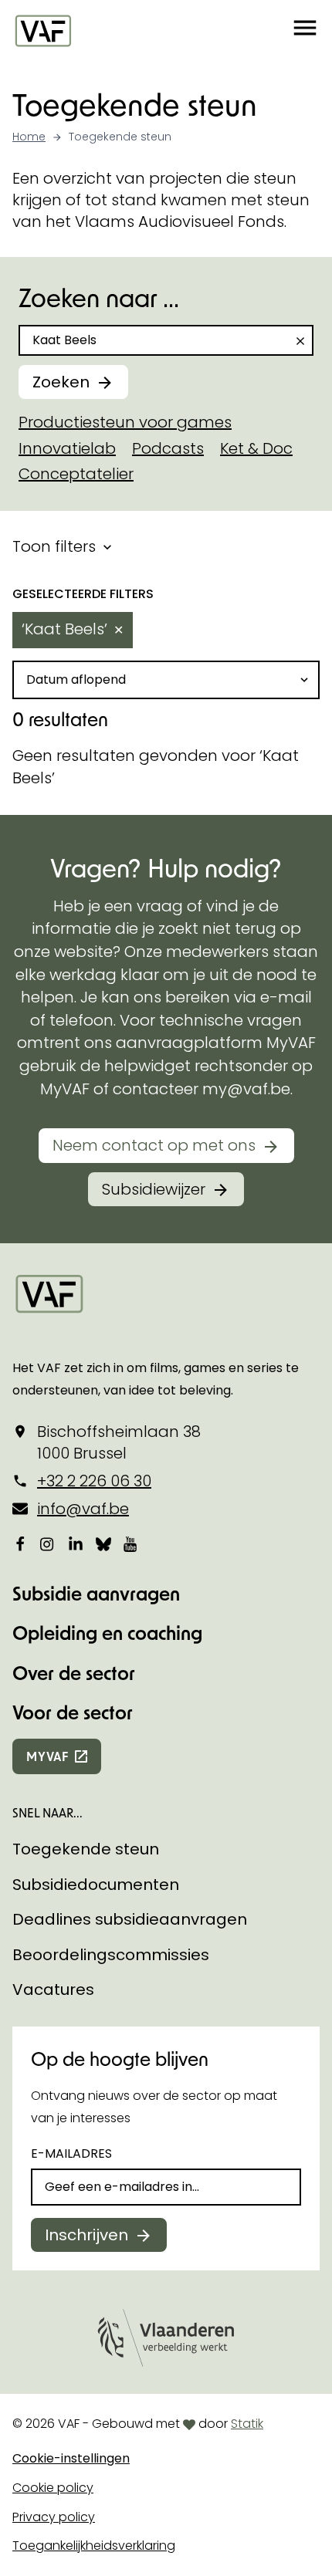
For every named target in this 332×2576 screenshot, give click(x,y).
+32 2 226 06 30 (94, 1481)
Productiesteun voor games (125, 422)
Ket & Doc (256, 448)
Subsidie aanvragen (96, 1593)
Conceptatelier (76, 474)
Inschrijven (86, 2235)
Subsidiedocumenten (96, 1885)
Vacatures (53, 1989)
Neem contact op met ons (154, 1145)
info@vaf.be (83, 1509)
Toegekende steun (86, 1849)
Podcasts (168, 448)
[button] (305, 30)
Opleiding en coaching (107, 1633)
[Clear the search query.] (300, 341)
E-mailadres (71, 2153)
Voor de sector (73, 1712)
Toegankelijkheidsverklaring (94, 2546)
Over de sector (74, 1673)
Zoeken (61, 382)
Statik (247, 2424)
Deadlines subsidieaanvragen (130, 1919)
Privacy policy (54, 2517)
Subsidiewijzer (154, 1189)
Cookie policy (53, 2488)
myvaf (47, 1756)
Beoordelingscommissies (111, 1955)
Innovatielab (67, 448)
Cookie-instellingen (71, 2458)
